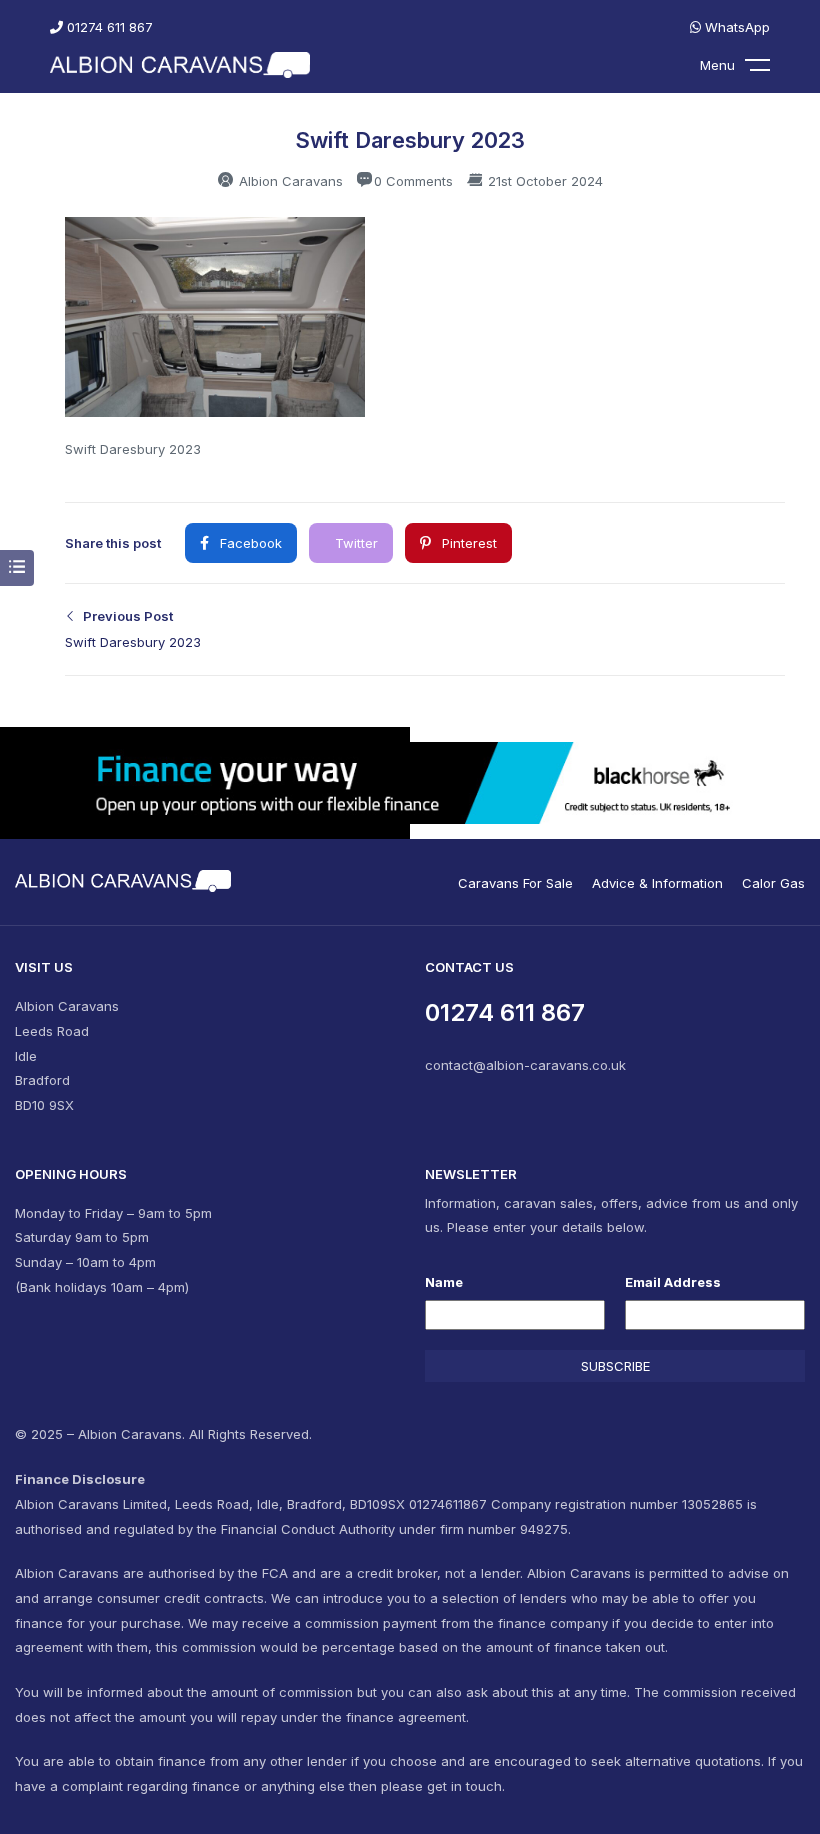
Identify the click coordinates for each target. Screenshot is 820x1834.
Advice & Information (657, 883)
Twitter (354, 543)
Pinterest (467, 543)
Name (444, 1282)
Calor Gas (773, 883)
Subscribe (615, 1366)
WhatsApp (735, 27)
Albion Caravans (289, 181)
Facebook (249, 543)
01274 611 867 (108, 27)
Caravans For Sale (515, 883)
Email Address (673, 1282)
